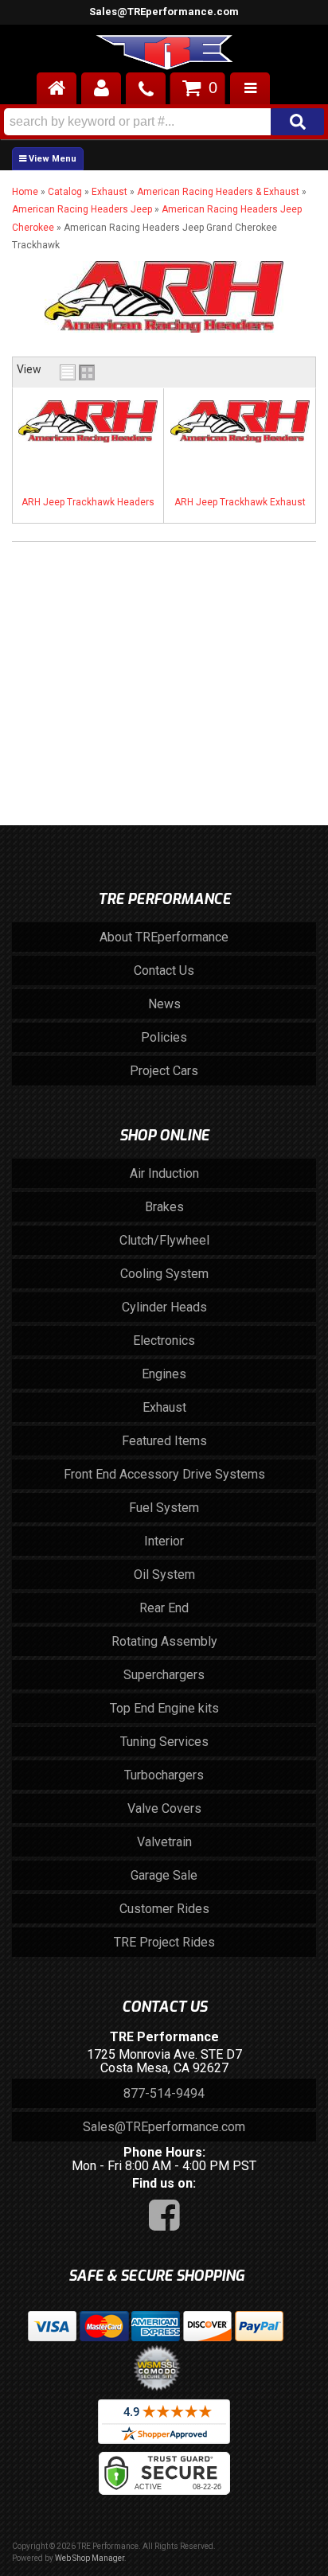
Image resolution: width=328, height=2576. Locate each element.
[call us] (146, 88)
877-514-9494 (164, 2093)
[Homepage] (57, 88)
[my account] (101, 88)
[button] (164, 122)
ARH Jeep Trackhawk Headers (88, 502)
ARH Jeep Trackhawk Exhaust (240, 502)
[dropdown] (250, 88)
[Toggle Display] (77, 372)
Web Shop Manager (90, 2558)
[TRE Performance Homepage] (164, 55)
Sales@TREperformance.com (164, 12)
